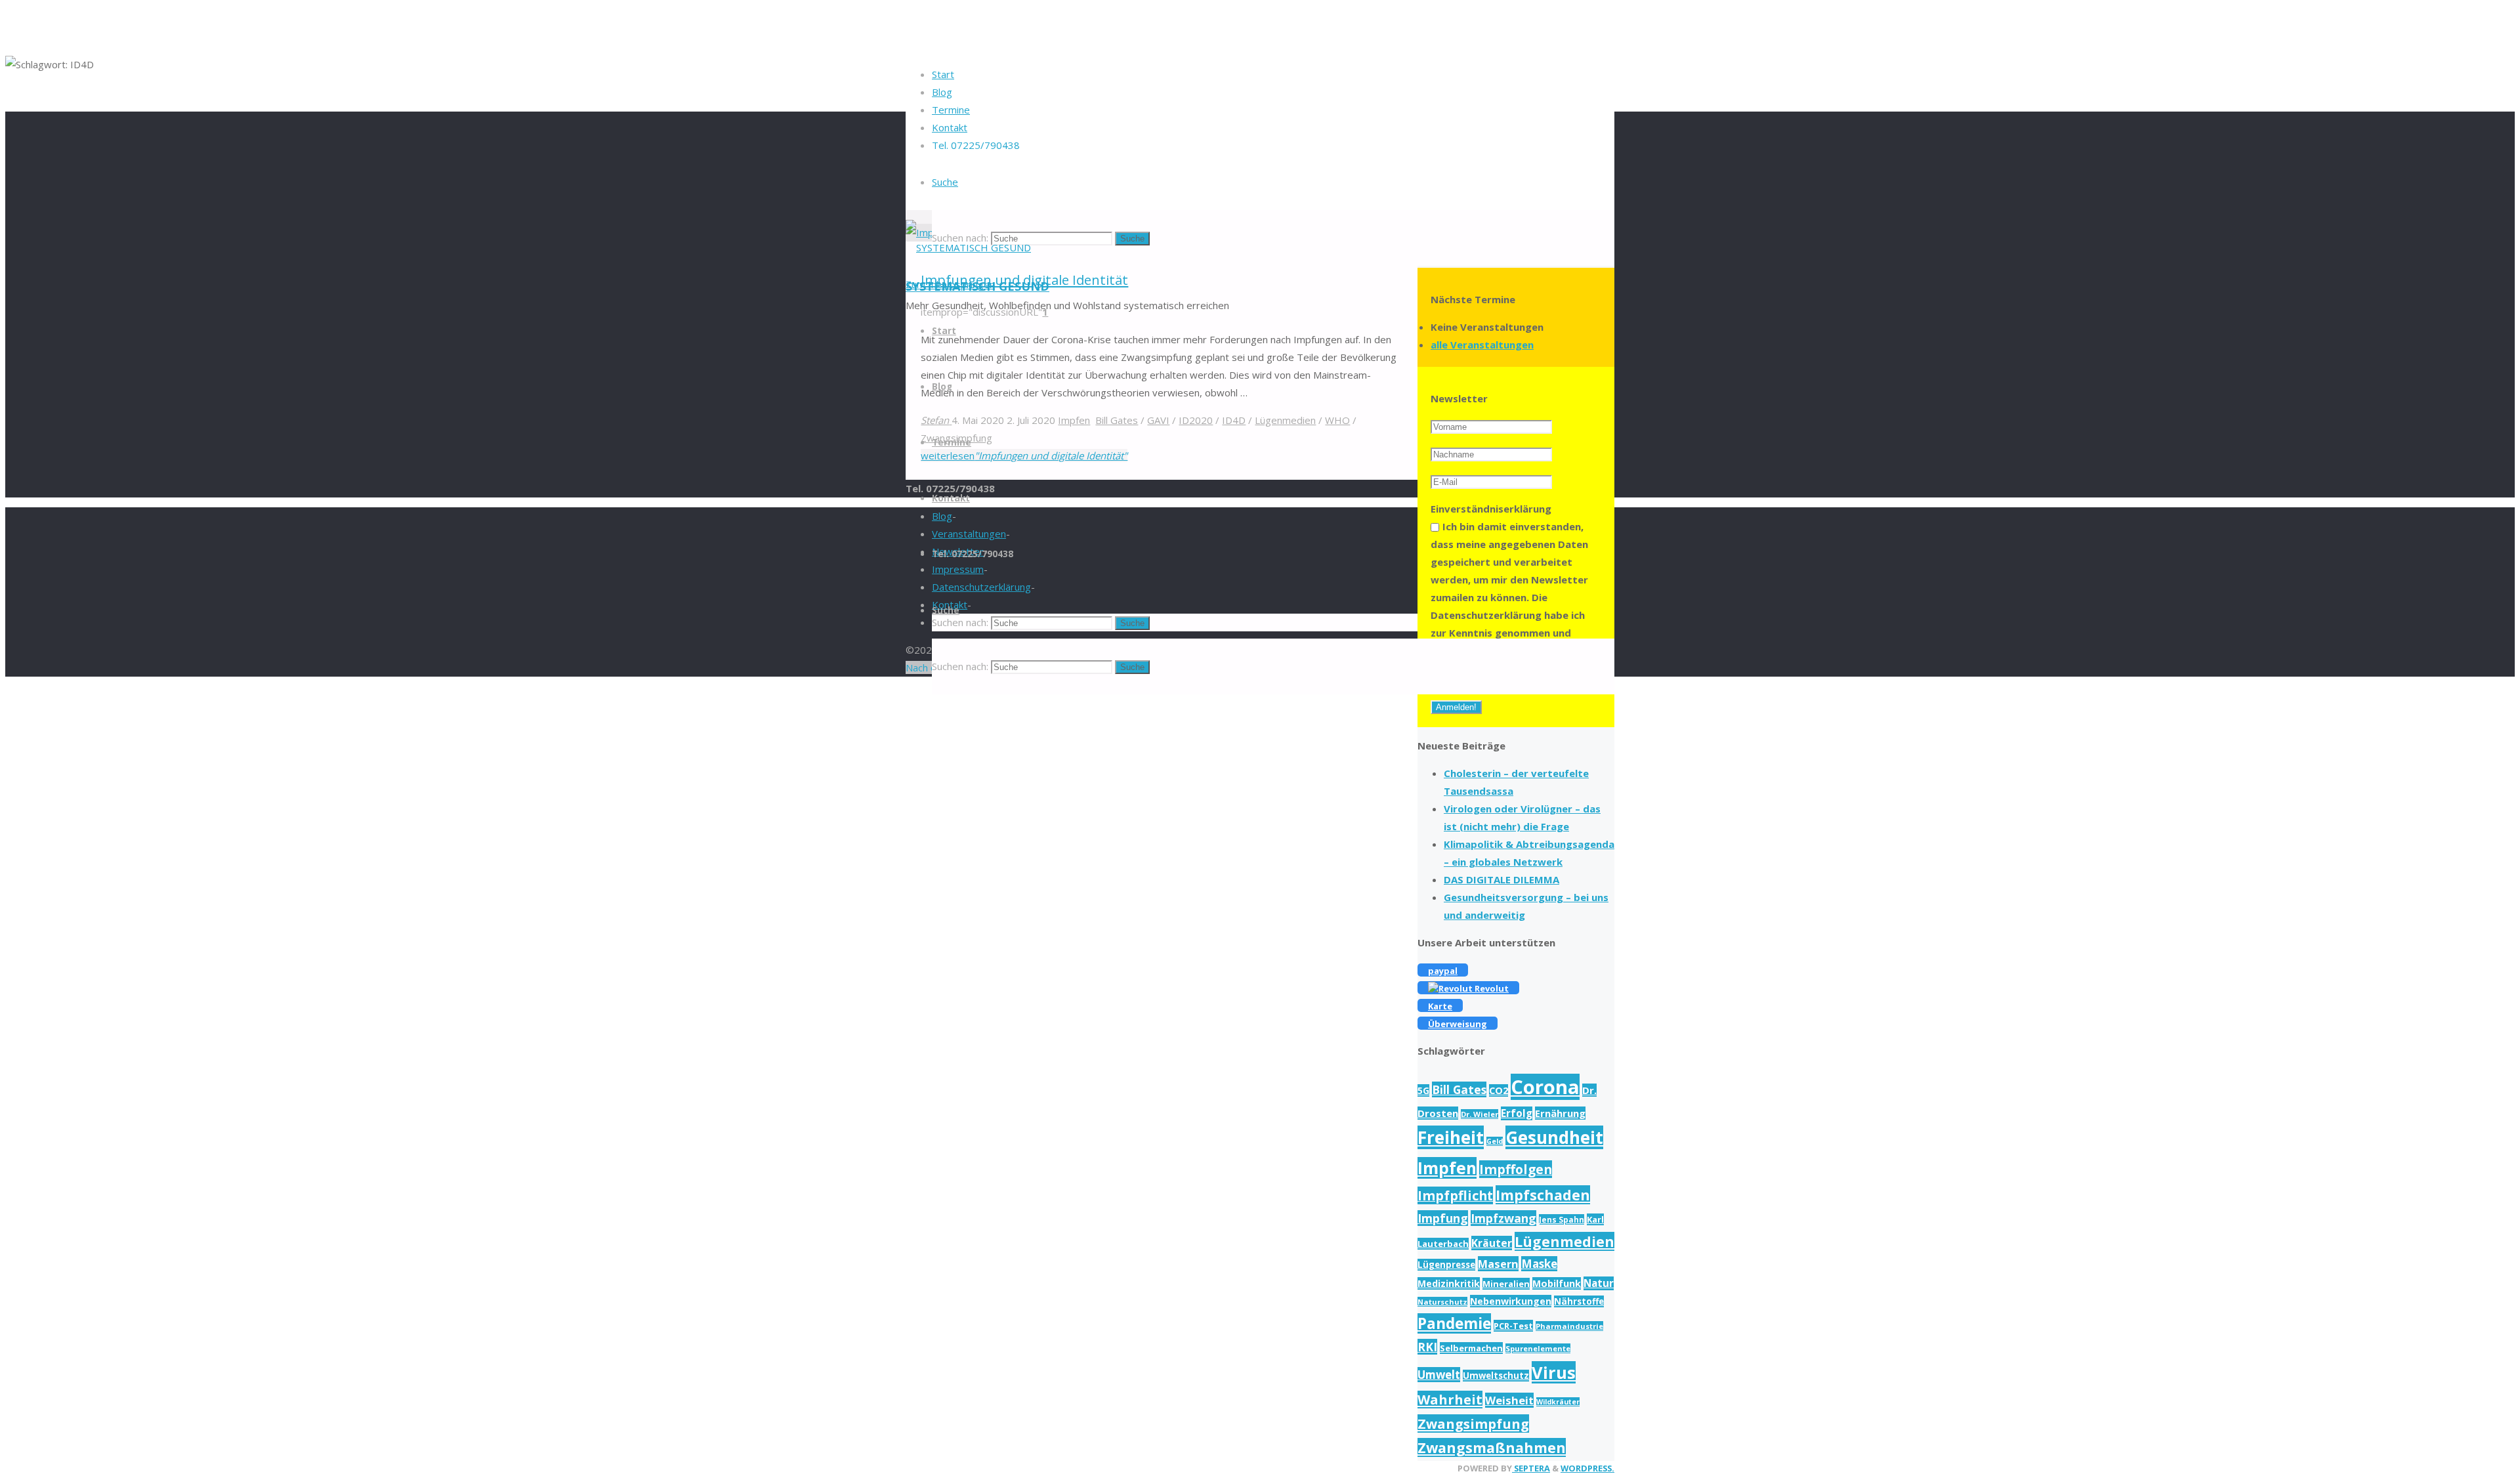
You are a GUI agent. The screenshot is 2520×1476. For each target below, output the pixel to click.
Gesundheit (1554, 1137)
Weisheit (1509, 1400)
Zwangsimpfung (1473, 1423)
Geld (1495, 1141)
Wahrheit (1450, 1400)
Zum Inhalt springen (950, 284)
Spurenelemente (1538, 1348)
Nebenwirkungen (1511, 1301)
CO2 (1499, 1090)
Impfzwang (1503, 1218)
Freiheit (1451, 1137)
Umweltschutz (1496, 1376)
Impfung (1443, 1218)
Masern (1498, 1264)
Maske (1539, 1264)
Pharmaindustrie (1569, 1326)
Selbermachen (1471, 1348)
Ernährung (1560, 1113)
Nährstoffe (1579, 1301)
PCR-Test (1513, 1326)
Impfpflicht (1455, 1195)
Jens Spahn (1562, 1219)
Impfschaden (1543, 1195)
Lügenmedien (1564, 1241)
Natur (1599, 1283)
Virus (1554, 1372)
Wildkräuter (1558, 1402)
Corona (1545, 1087)
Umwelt (1439, 1375)
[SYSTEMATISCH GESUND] (968, 247)
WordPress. (1587, 1468)
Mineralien (1506, 1284)
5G (1423, 1090)
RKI (1427, 1347)
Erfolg (1517, 1113)
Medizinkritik (1449, 1283)
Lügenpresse (1446, 1265)
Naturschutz (1442, 1302)
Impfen (1447, 1168)
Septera (1531, 1468)
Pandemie (1454, 1323)
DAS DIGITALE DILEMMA (1501, 879)
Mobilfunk (1557, 1283)
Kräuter (1492, 1243)
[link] (945, 182)
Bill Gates (1459, 1089)
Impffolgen (1516, 1169)
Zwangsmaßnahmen (1492, 1447)
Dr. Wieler (1480, 1114)
